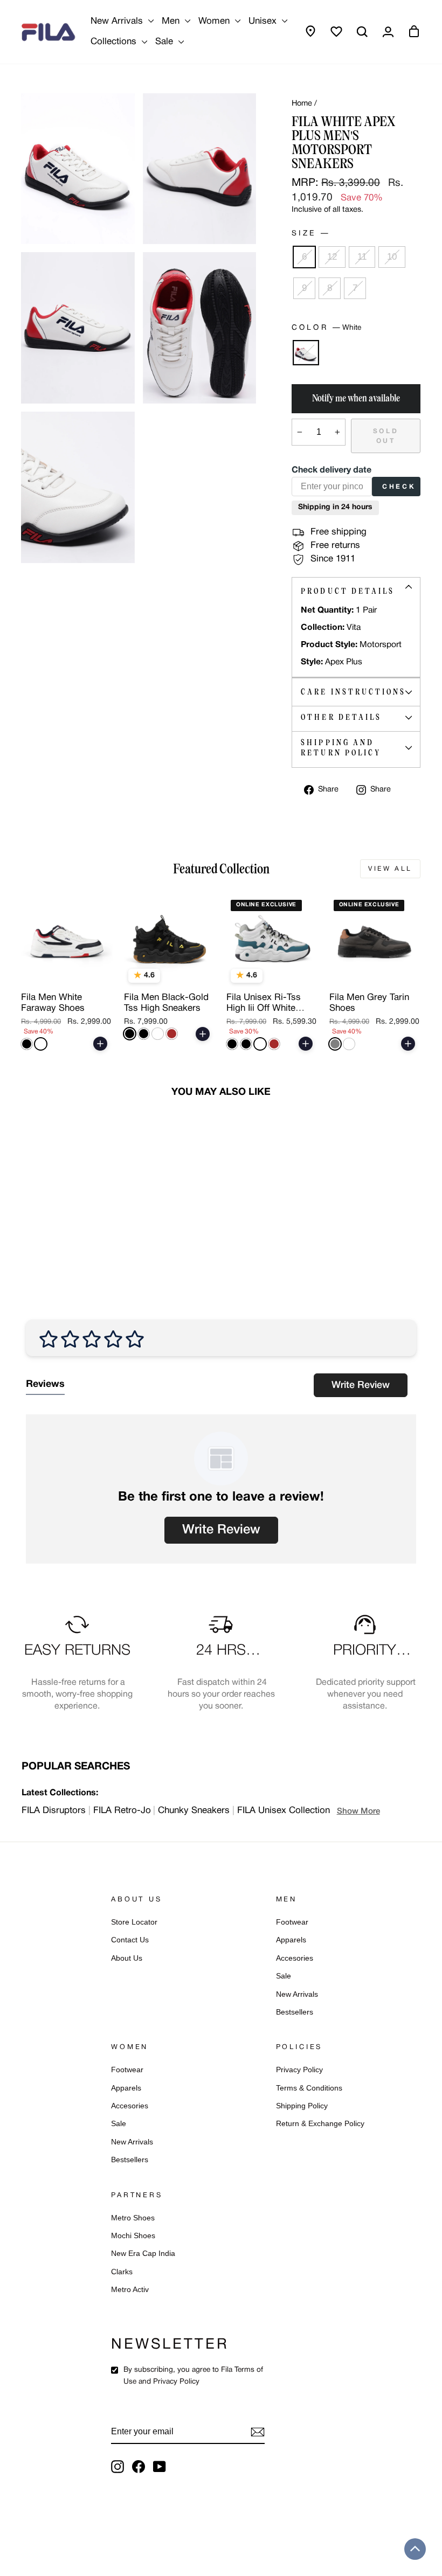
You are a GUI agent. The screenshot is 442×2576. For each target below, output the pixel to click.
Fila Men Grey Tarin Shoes (369, 1003)
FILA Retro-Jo (122, 1811)
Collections (115, 42)
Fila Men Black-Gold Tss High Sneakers (166, 1003)
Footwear (292, 1922)
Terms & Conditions (309, 2088)
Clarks (122, 2272)
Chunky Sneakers (194, 1811)
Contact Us (130, 1940)
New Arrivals (118, 21)
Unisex (264, 21)
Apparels (291, 1940)
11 (362, 257)
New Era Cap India (143, 2254)
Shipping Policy (302, 2106)
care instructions (353, 692)
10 (392, 257)
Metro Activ (130, 2290)
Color (326, 328)
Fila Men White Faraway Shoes (53, 1003)
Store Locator (134, 1922)
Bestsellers (295, 2012)
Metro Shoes (133, 2218)
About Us (127, 1958)
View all (390, 869)
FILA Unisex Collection (284, 1811)
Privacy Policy (299, 2070)
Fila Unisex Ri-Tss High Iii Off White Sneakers (264, 1004)
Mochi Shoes (133, 2236)
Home (302, 104)
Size (310, 234)
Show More (358, 1811)
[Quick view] (97, 974)
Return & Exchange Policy (320, 2124)
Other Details (341, 717)
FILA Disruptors (54, 1811)
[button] (415, 2549)
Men (172, 21)
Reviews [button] (45, 1384)
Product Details (348, 591)
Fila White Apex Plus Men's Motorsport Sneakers (63, 1218)
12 (332, 257)
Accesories (295, 1958)
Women (215, 21)
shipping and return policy (341, 748)
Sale (165, 42)
